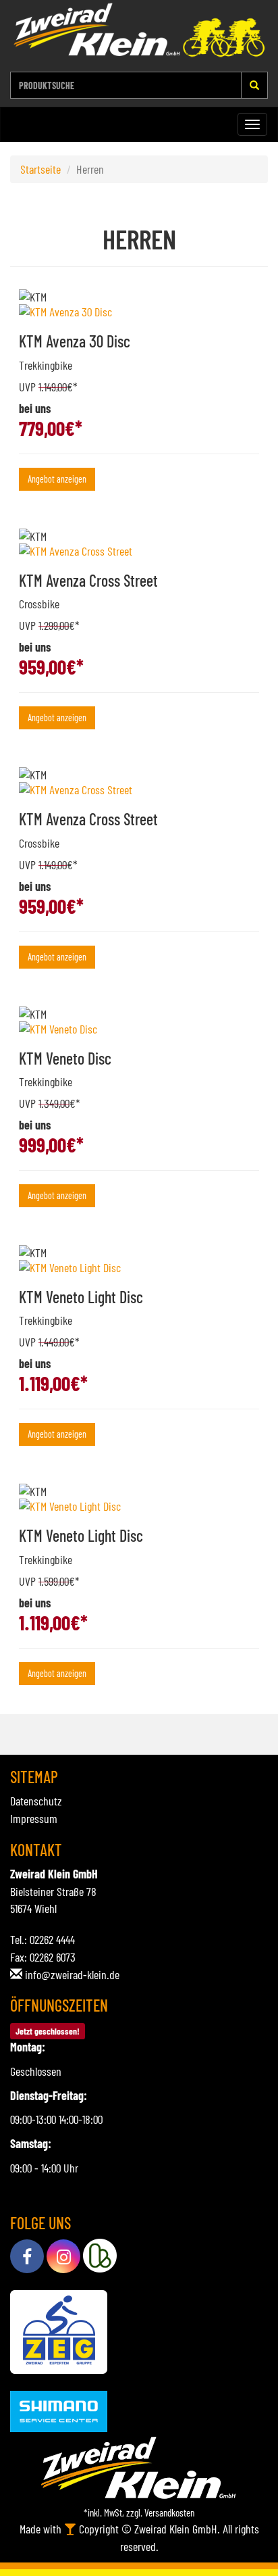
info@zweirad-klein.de (72, 1974)
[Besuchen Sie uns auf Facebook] (27, 2256)
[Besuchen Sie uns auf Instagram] (63, 2256)
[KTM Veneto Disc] (139, 1029)
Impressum (34, 1818)
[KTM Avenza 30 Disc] (139, 312)
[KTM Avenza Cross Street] (139, 551)
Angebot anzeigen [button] (57, 479)
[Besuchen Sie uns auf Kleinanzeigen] (100, 2256)
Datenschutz (36, 1801)
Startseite (40, 169)
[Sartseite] (139, 30)
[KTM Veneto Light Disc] (139, 1267)
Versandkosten (169, 2512)
